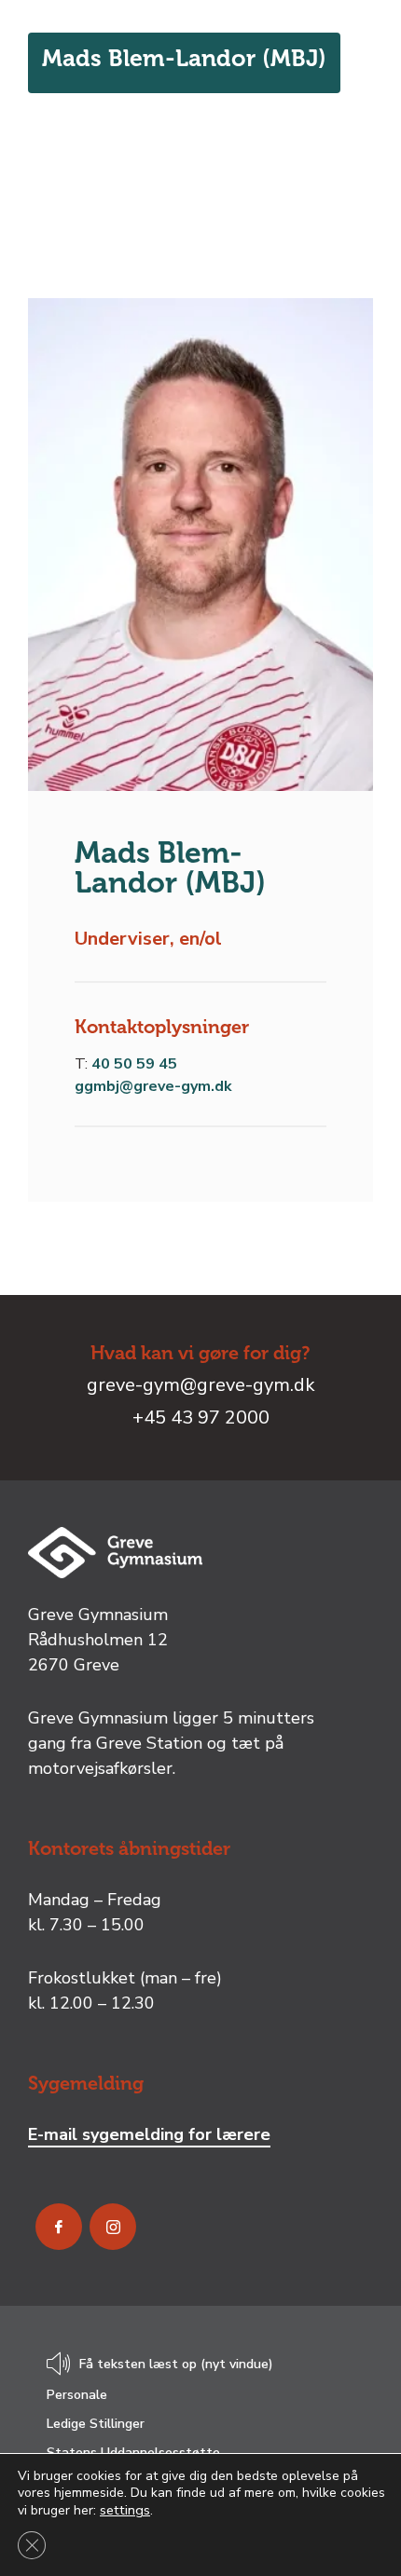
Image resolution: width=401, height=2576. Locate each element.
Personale (77, 2395)
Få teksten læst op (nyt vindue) (176, 2365)
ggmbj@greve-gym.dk (153, 1086)
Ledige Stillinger (96, 2424)
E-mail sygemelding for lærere (149, 2134)
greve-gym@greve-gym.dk (201, 1385)
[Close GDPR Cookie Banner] (32, 2545)
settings (125, 2510)
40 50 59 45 (134, 1064)
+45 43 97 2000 (201, 1417)
